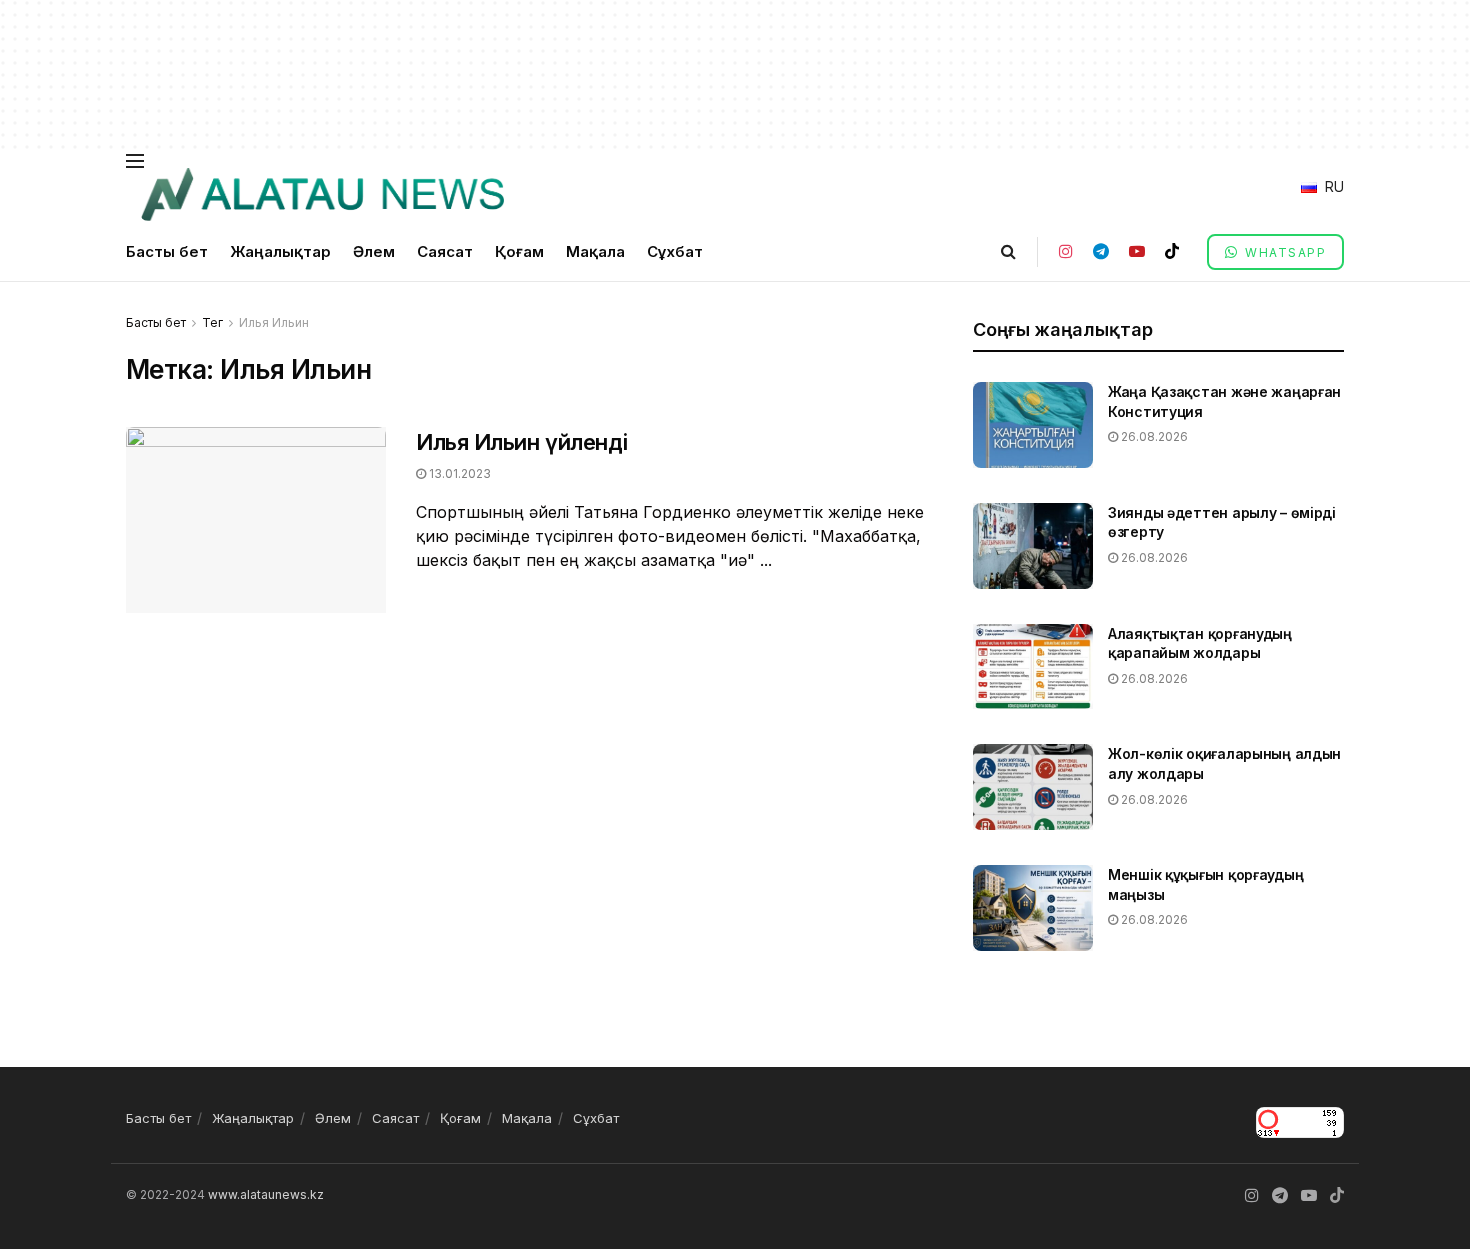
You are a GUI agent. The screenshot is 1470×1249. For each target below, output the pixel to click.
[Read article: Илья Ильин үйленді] (256, 520)
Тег (212, 322)
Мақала (595, 251)
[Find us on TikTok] (1172, 251)
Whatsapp (1284, 252)
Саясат (445, 251)
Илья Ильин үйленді (521, 442)
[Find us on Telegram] (1101, 251)
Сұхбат (675, 251)
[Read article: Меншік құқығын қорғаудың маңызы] (1033, 908)
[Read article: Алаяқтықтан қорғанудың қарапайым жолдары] (1033, 667)
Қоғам (519, 251)
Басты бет (167, 251)
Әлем (374, 251)
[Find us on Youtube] (1137, 251)
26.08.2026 (1153, 436)
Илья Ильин (274, 322)
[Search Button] (1008, 251)
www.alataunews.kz (266, 1194)
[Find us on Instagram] (1066, 251)
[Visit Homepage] (322, 195)
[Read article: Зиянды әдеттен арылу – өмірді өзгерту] (1033, 546)
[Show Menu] (135, 161)
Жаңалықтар (280, 251)
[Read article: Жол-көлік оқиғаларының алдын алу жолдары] (1033, 787)
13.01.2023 (458, 473)
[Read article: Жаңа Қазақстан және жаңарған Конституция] (1033, 425)
